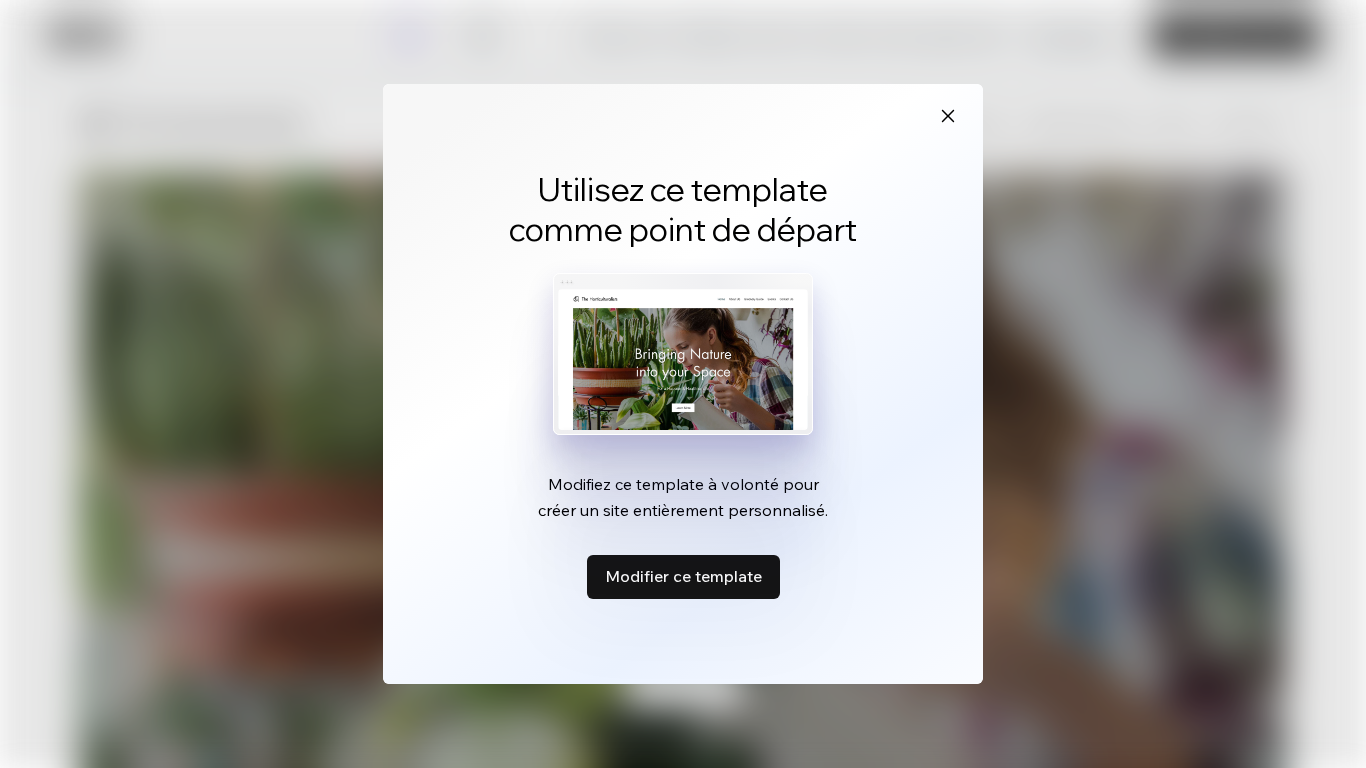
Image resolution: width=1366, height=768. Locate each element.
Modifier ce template (683, 576)
